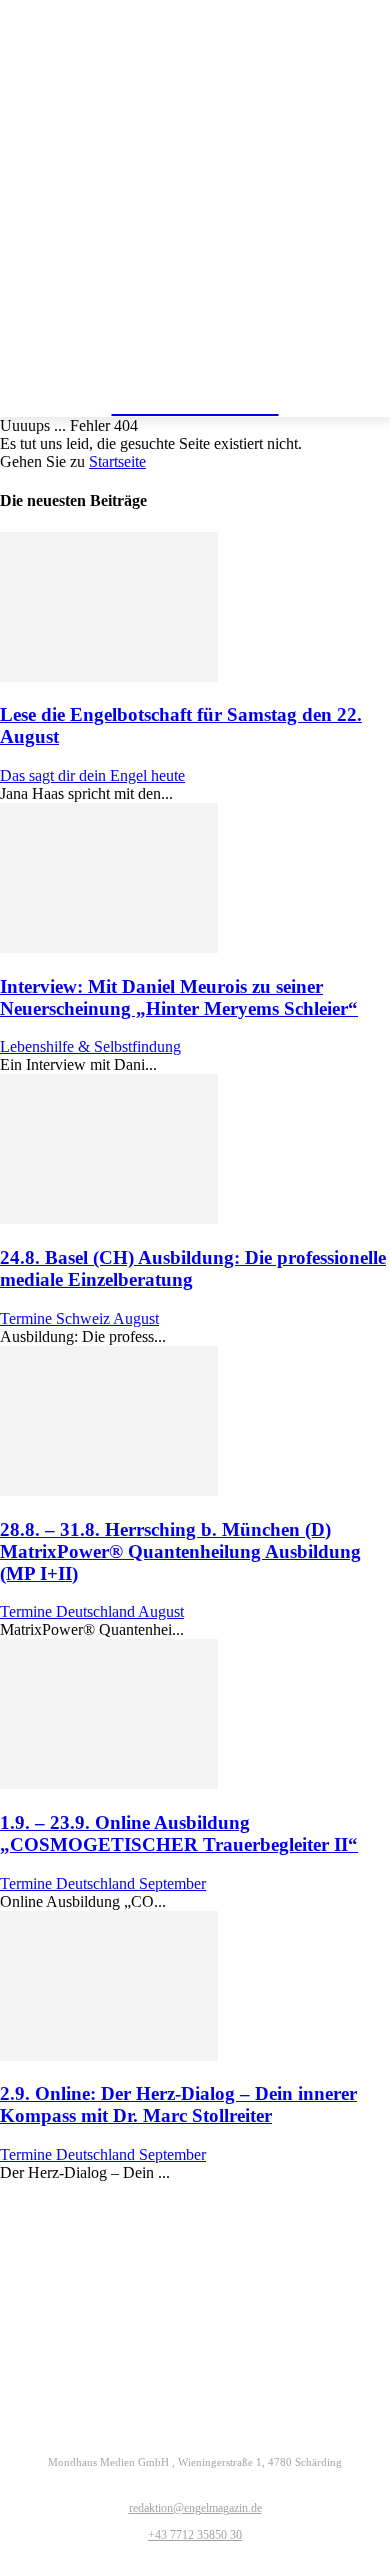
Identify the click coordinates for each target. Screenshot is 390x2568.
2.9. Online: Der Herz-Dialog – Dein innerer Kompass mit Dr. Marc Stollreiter (178, 2104)
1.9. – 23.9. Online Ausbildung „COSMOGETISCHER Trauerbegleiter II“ (179, 1833)
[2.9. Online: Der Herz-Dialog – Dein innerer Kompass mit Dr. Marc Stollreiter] (109, 2055)
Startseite (117, 461)
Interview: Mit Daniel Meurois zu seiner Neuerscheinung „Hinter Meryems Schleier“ (179, 997)
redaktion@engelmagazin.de (195, 2508)
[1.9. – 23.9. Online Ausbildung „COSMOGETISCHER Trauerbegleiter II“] (109, 1783)
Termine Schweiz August (79, 1318)
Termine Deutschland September (103, 1883)
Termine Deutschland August (92, 1611)
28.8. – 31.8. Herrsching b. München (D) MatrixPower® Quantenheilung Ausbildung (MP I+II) (180, 1551)
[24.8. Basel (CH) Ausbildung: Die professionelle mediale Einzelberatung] (109, 1218)
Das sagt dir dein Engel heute (92, 775)
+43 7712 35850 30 (195, 2535)
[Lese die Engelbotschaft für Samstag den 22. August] (109, 676)
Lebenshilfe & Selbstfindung (90, 1046)
